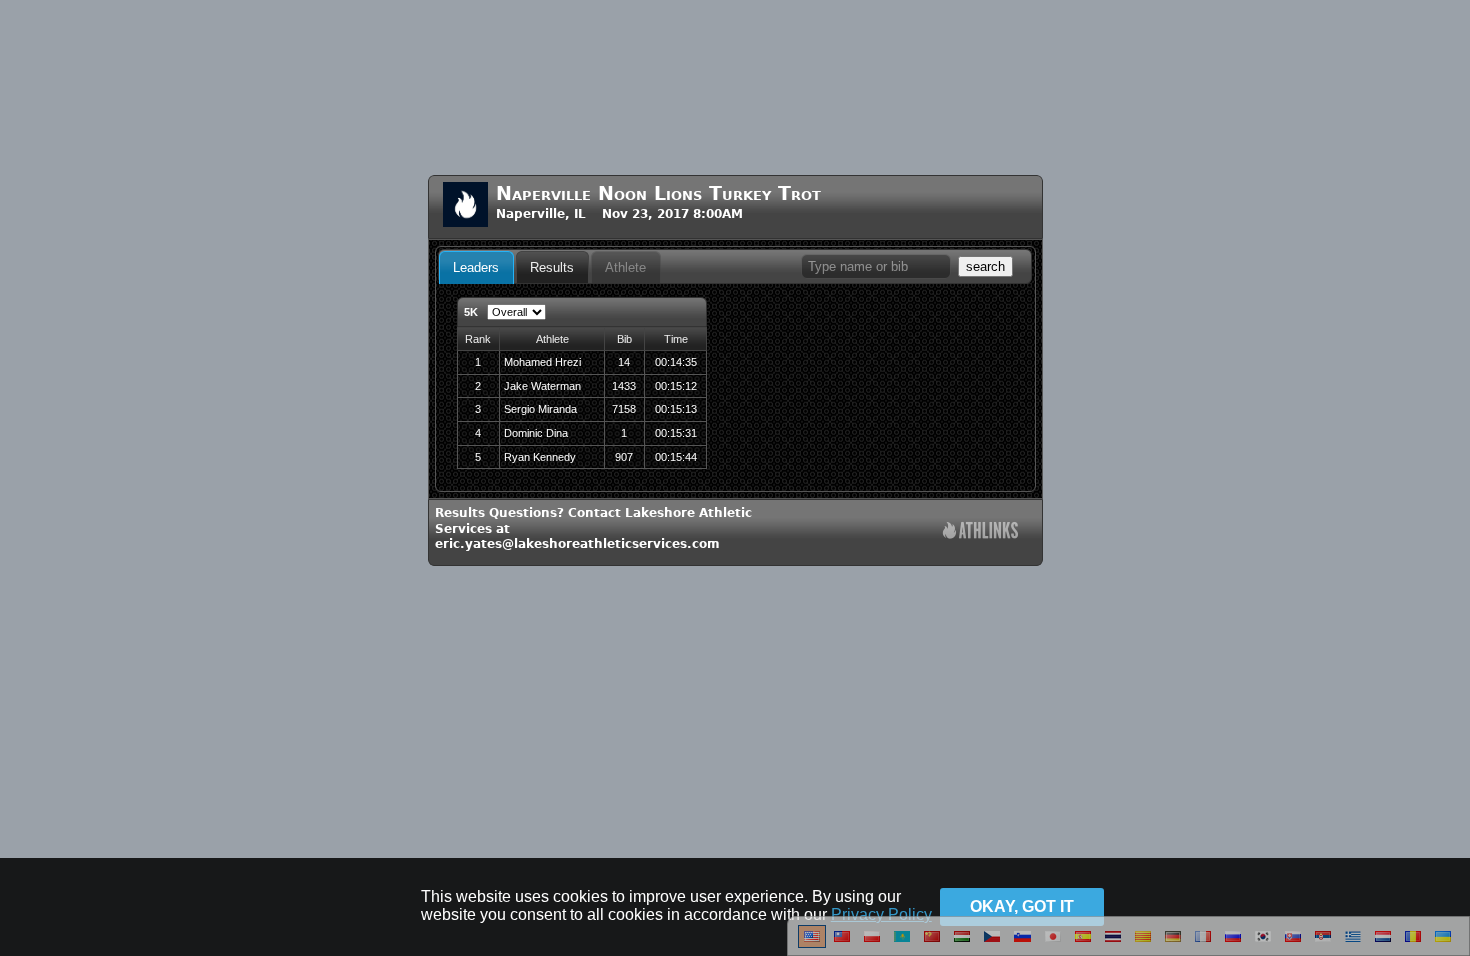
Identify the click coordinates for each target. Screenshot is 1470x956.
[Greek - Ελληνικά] (1353, 944)
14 (624, 362)
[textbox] (876, 266)
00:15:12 (676, 386)
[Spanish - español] (1083, 944)
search (985, 266)
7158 (624, 409)
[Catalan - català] (1143, 944)
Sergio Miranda (540, 409)
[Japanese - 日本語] (1053, 944)
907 (624, 457)
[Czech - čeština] (992, 944)
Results (552, 267)
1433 (624, 386)
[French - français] (1203, 944)
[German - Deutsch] (1173, 944)
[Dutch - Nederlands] (1383, 944)
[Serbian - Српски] (1323, 944)
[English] (812, 944)
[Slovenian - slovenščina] (1022, 944)
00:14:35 (676, 362)
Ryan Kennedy (540, 457)
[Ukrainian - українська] (1443, 944)
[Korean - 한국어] (1263, 944)
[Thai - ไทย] (1113, 944)
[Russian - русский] (1233, 944)
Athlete (625, 267)
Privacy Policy (881, 914)
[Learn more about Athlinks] (980, 532)
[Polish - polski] (872, 944)
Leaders (476, 267)
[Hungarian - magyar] (962, 944)
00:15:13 (676, 409)
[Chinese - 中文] (842, 944)
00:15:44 (676, 457)
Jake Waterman (542, 386)
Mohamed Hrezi (542, 362)
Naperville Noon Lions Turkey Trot (658, 193)
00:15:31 (676, 433)
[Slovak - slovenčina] (1293, 944)
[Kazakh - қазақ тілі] (902, 944)
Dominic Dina (536, 433)
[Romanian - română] (1413, 944)
